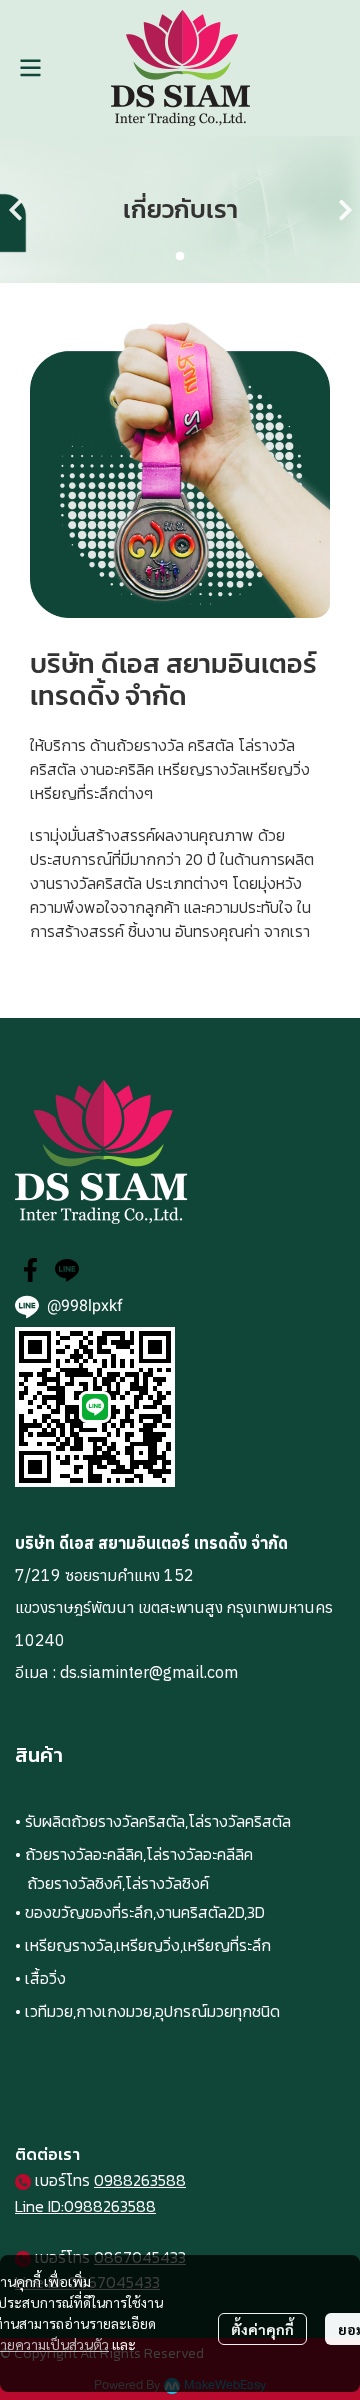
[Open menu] (30, 68)
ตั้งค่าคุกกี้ (262, 2329)
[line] (67, 1270)
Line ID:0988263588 (85, 2206)
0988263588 (140, 2180)
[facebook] (31, 1270)
